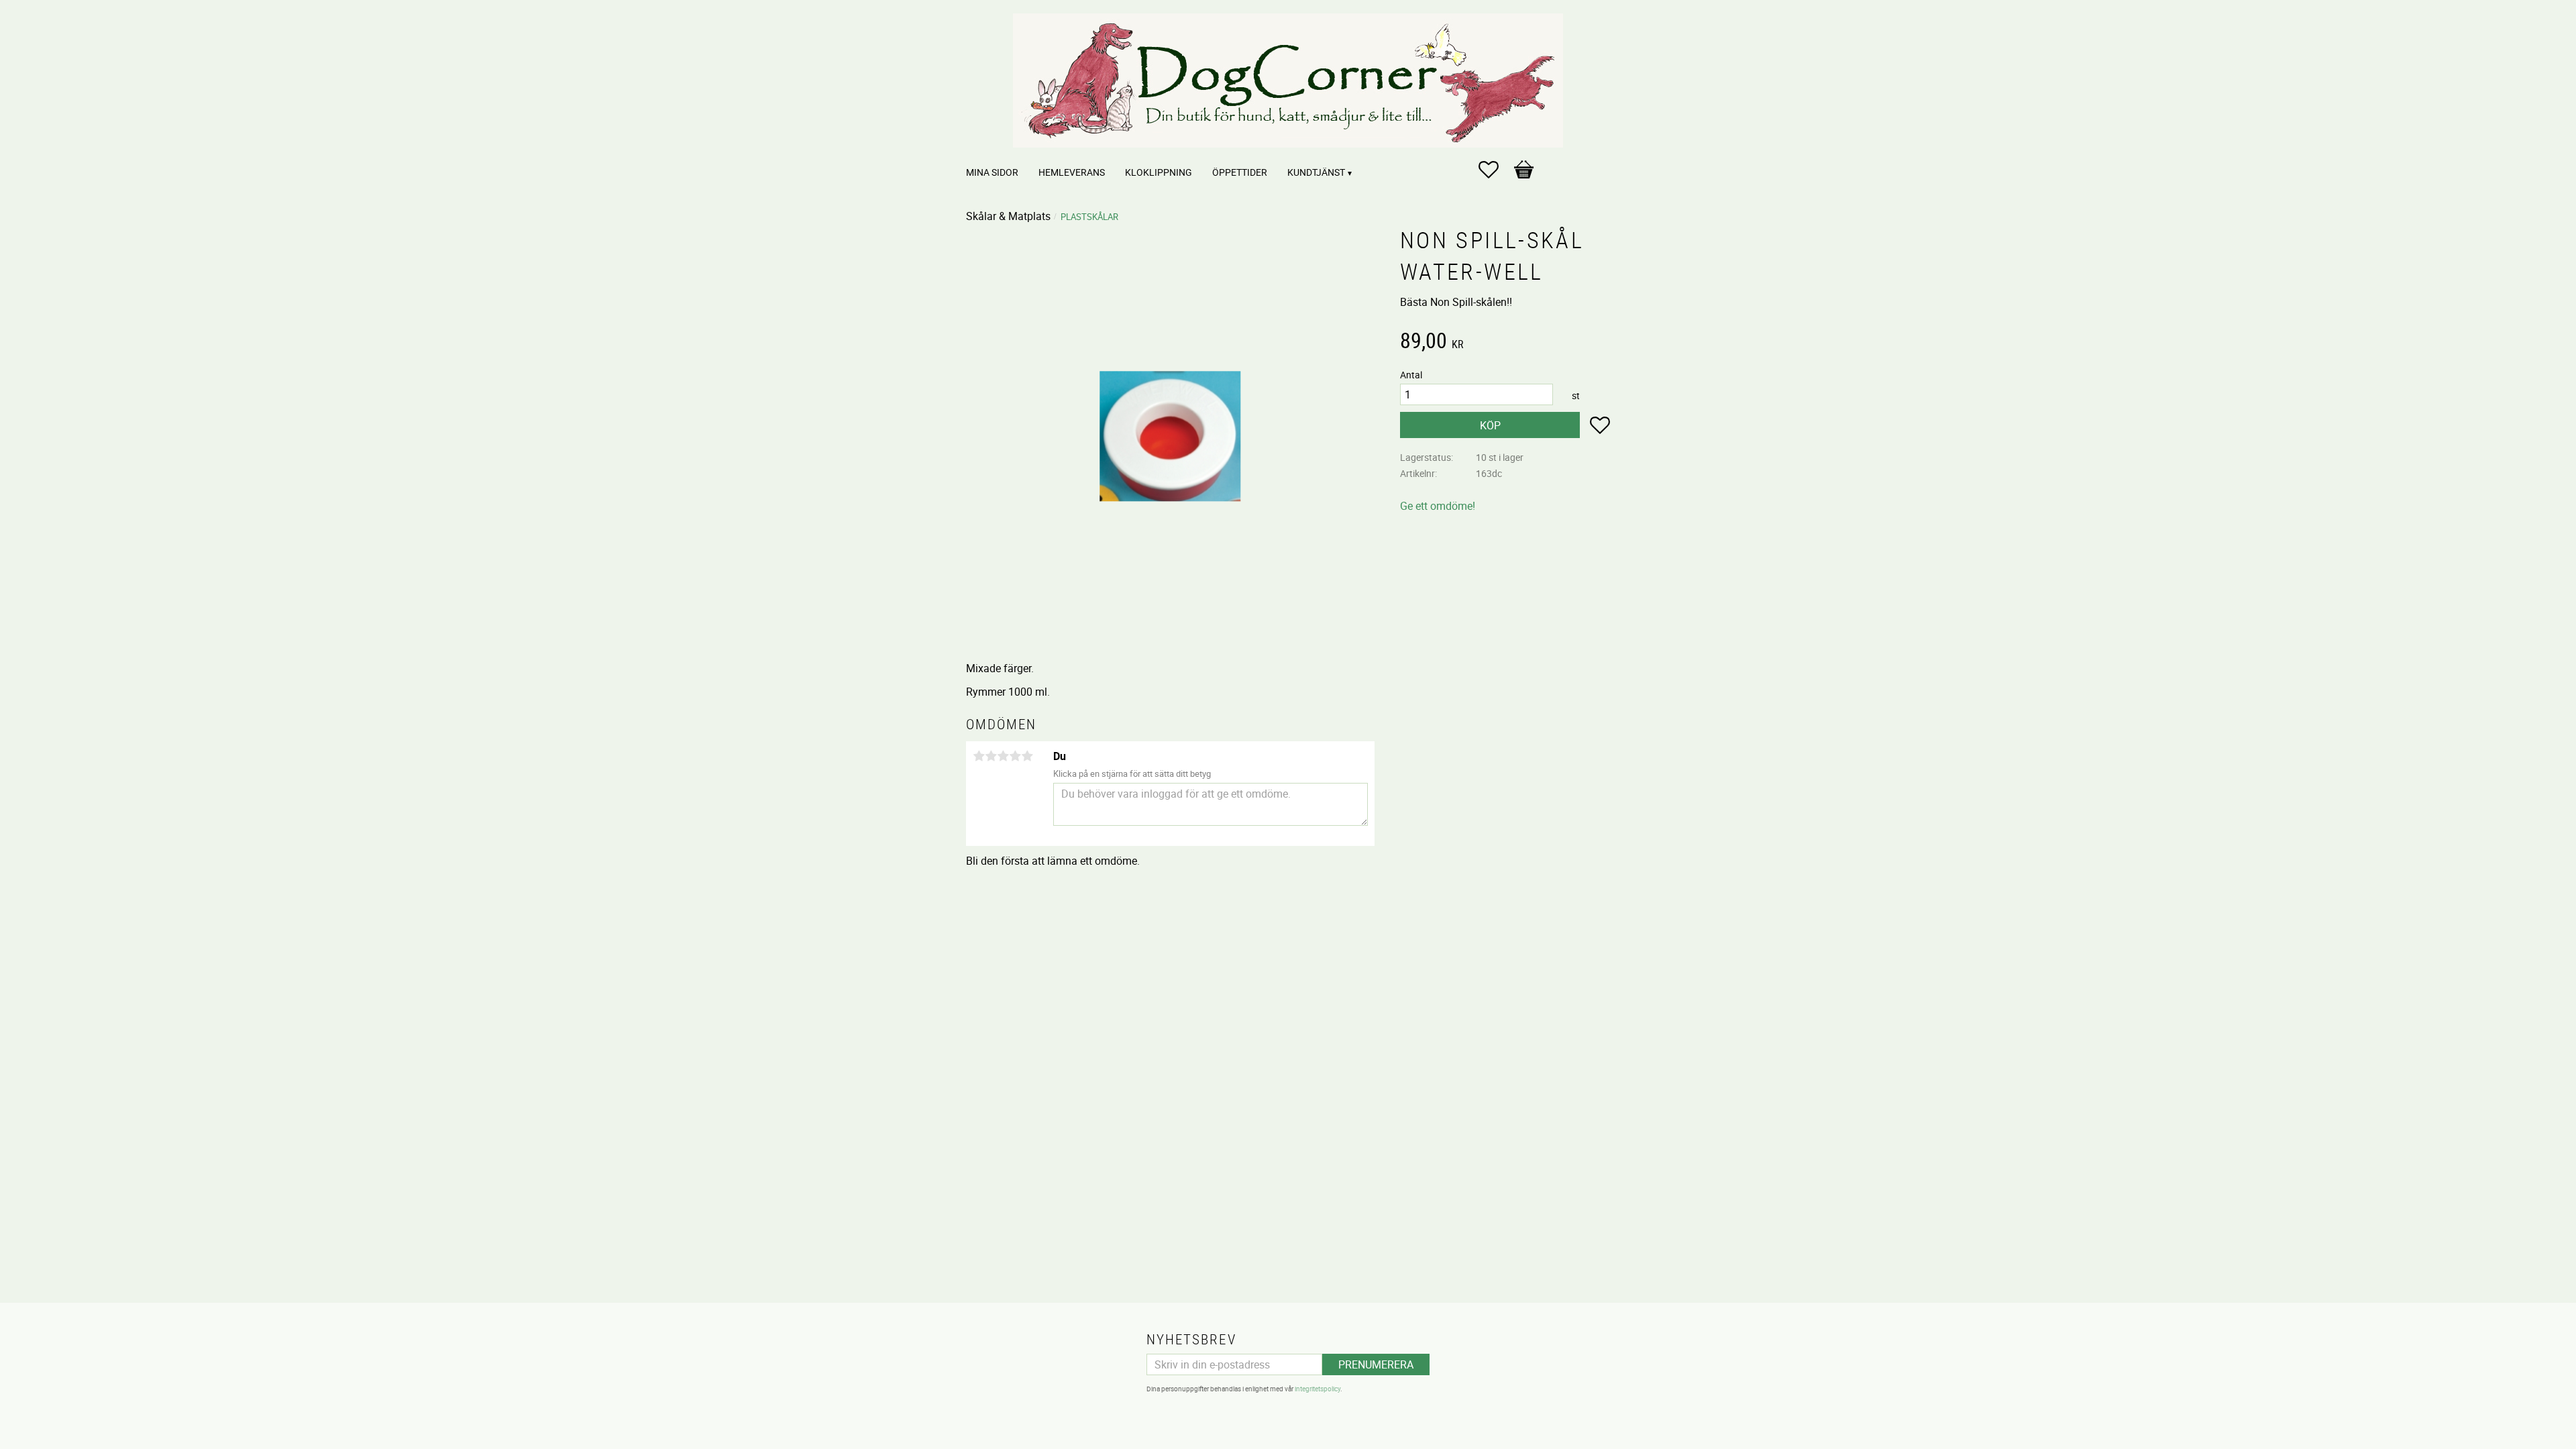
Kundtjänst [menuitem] (1316, 172)
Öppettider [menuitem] (1240, 172)
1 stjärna (979, 756)
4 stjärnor (1015, 756)
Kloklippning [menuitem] (1159, 172)
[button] (1495, 170)
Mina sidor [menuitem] (992, 172)
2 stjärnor (991, 756)
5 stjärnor (1027, 756)
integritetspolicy (1318, 1389)
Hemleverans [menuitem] (1072, 172)
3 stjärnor (1003, 756)
